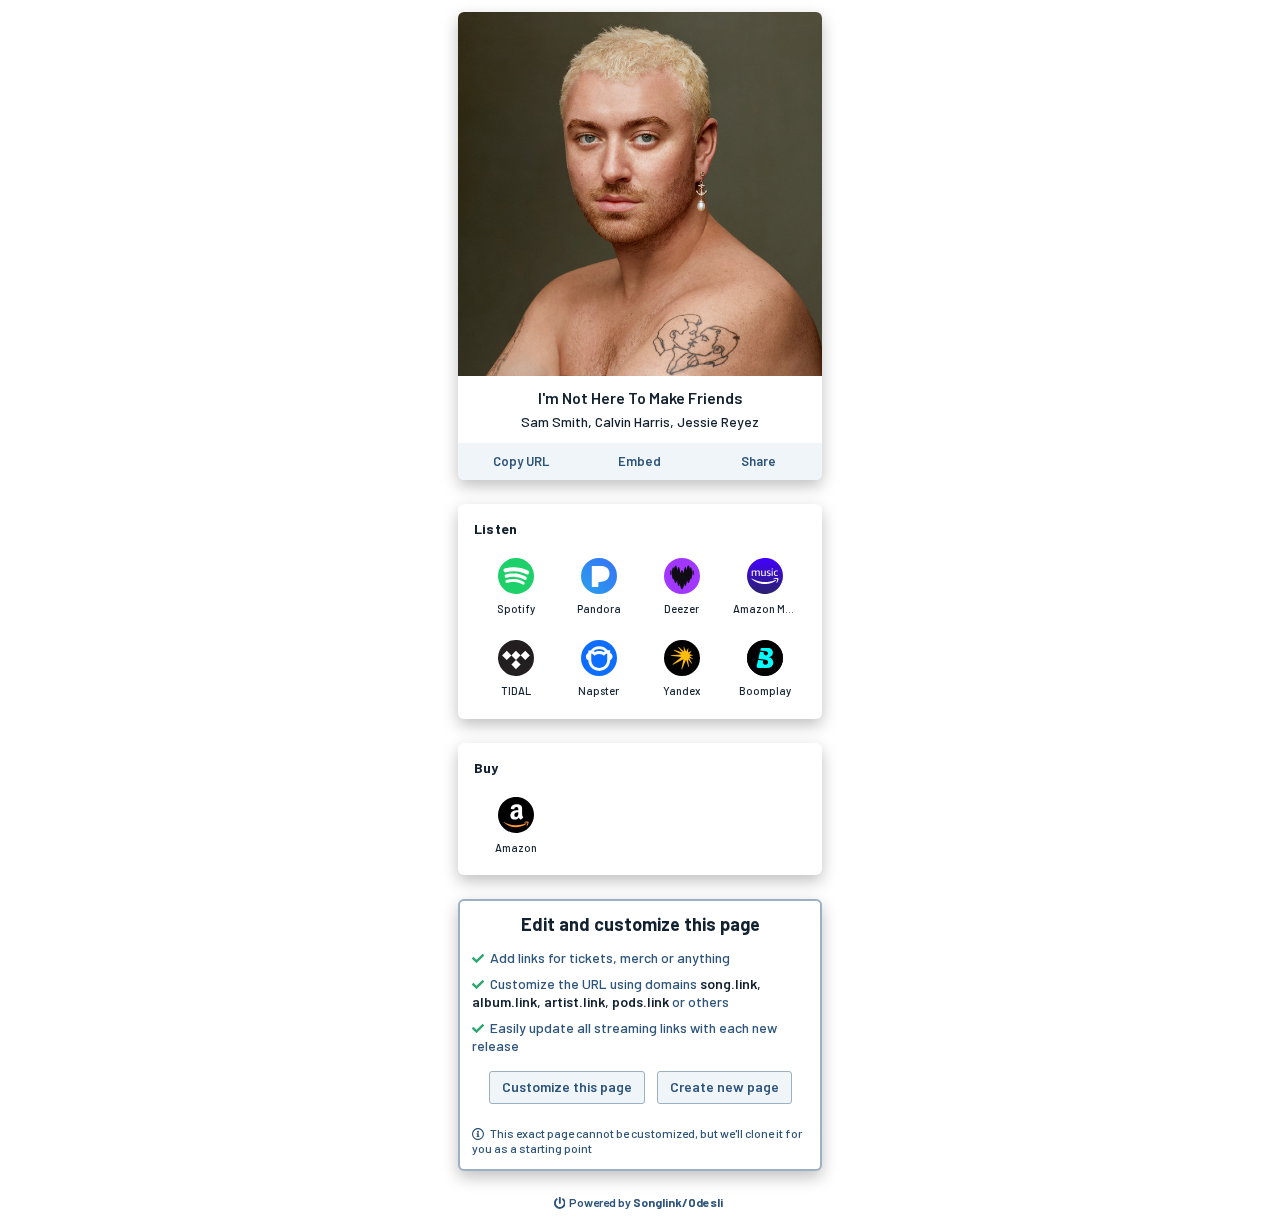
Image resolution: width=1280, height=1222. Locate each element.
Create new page (724, 1086)
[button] (640, 1035)
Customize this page (567, 1086)
